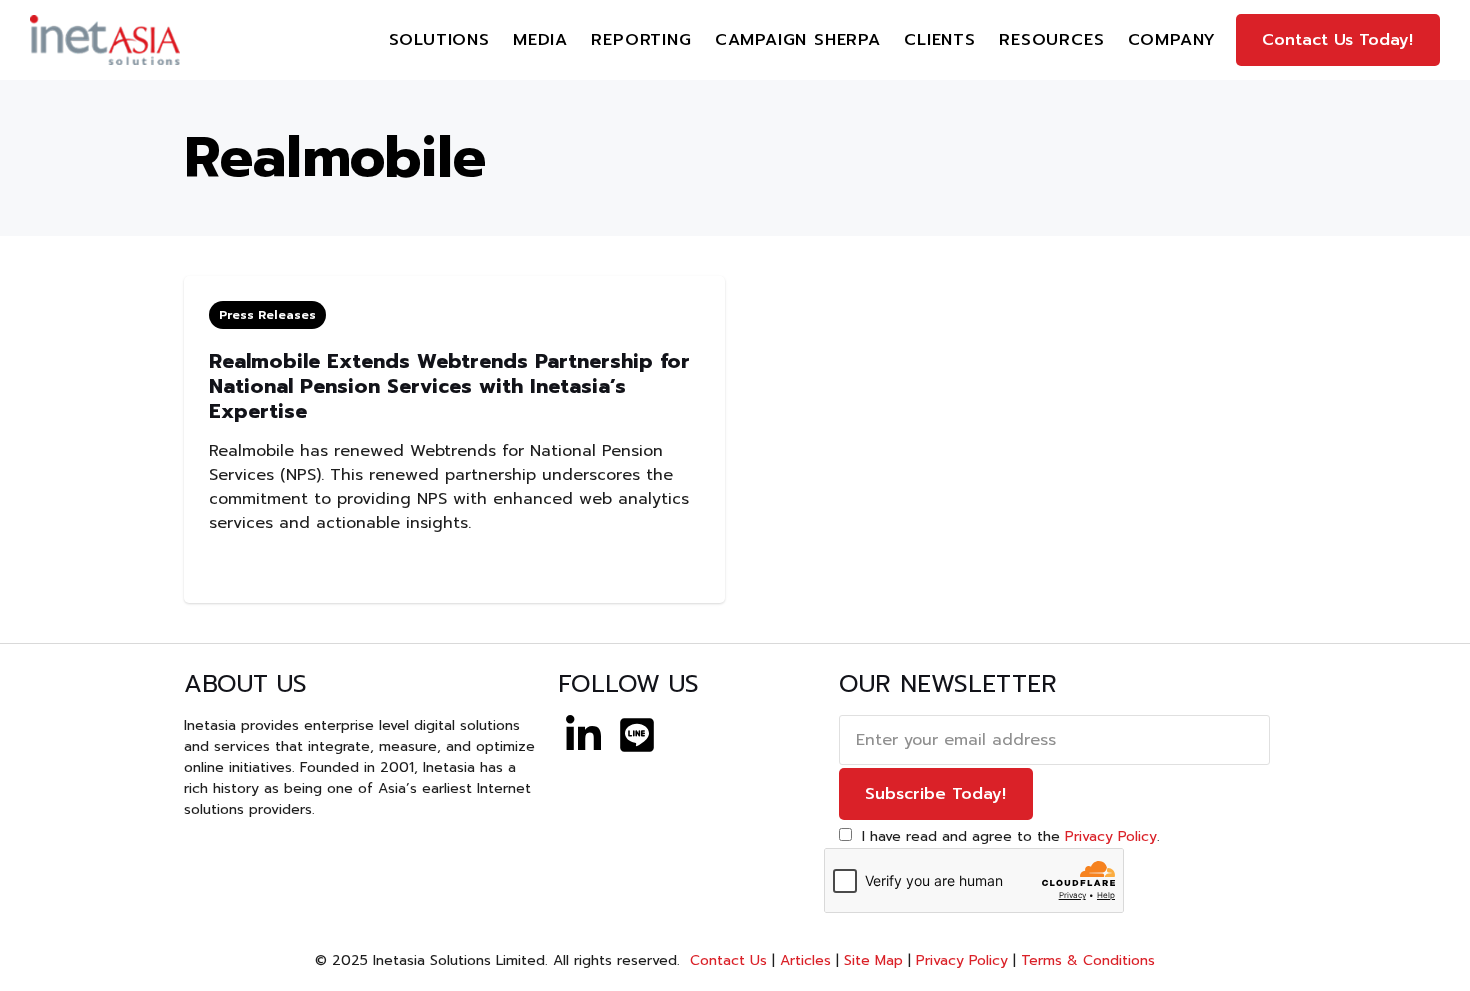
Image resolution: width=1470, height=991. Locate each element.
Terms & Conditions (1088, 960)
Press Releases (267, 315)
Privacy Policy (1111, 836)
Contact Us (726, 960)
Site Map (873, 960)
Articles (805, 960)
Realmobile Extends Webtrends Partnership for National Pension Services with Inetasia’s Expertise (449, 386)
